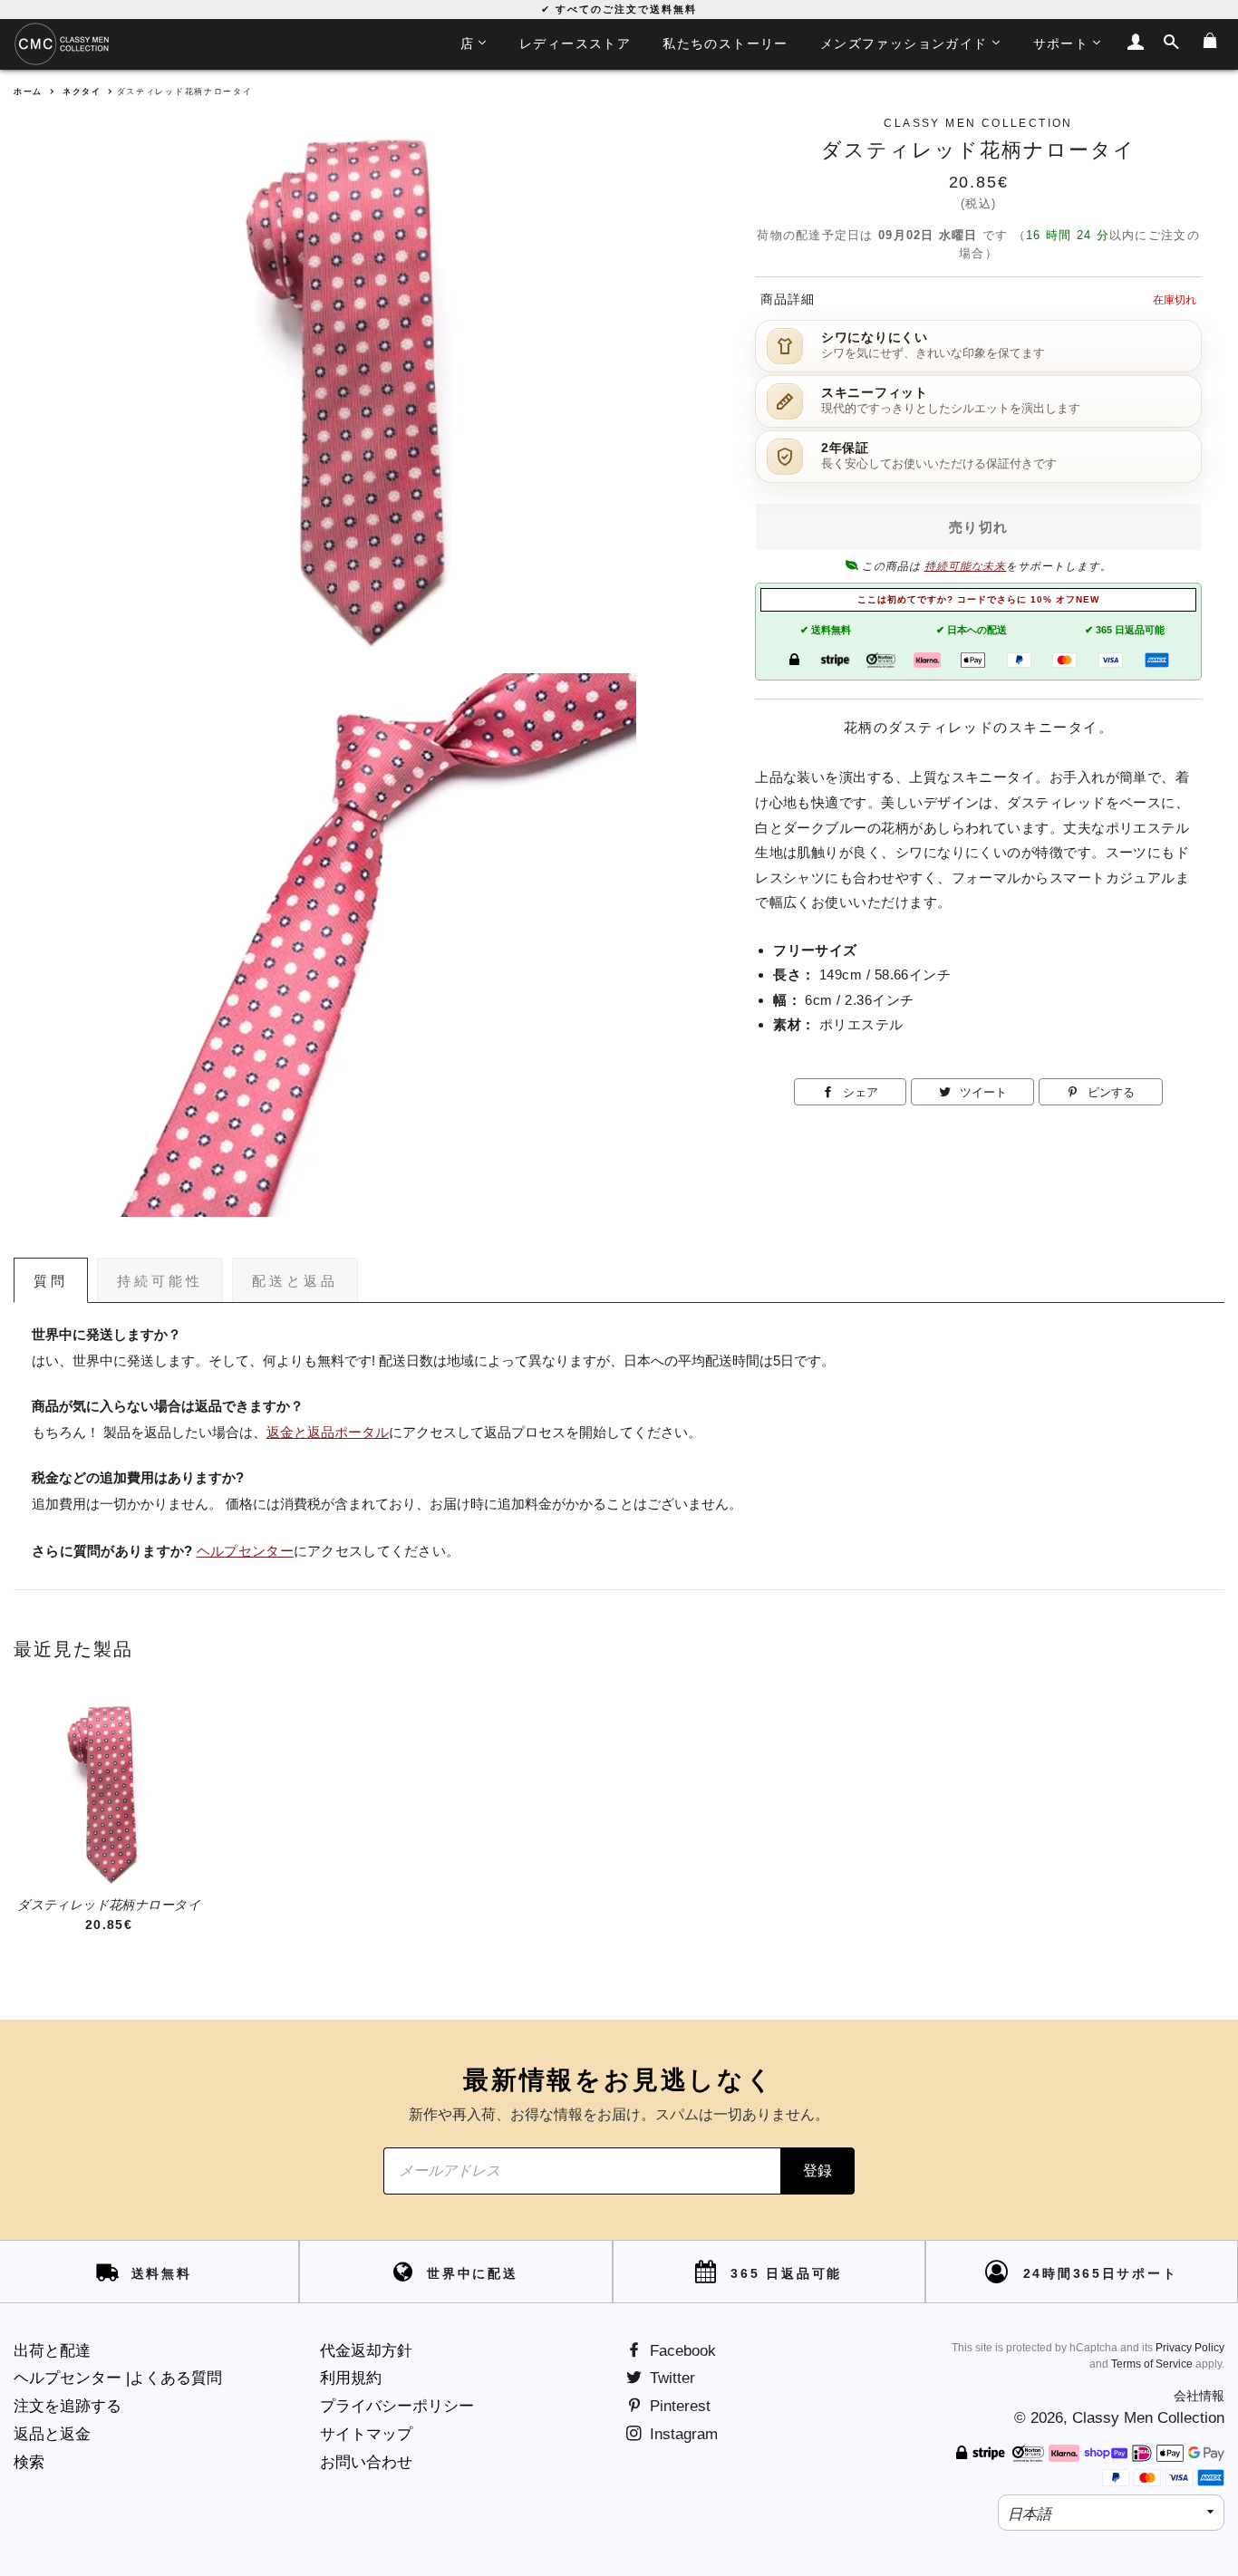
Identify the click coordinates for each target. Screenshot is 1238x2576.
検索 (29, 2462)
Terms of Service (1152, 2364)
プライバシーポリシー (397, 2406)
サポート (1061, 43)
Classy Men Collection (1148, 2418)
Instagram (682, 2434)
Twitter (670, 2378)
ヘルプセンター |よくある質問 (118, 2378)
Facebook (681, 2351)
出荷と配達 (52, 2351)
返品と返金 (52, 2434)
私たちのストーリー (725, 43)
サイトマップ (366, 2434)
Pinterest (678, 2406)
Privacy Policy (1190, 2348)
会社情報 (1199, 2396)
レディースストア (575, 43)
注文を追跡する (68, 2406)
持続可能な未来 (966, 566)
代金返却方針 (366, 2351)
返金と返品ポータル (328, 1433)
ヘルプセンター (245, 1551)
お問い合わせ (366, 2462)
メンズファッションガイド (904, 43)
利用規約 (351, 2378)
